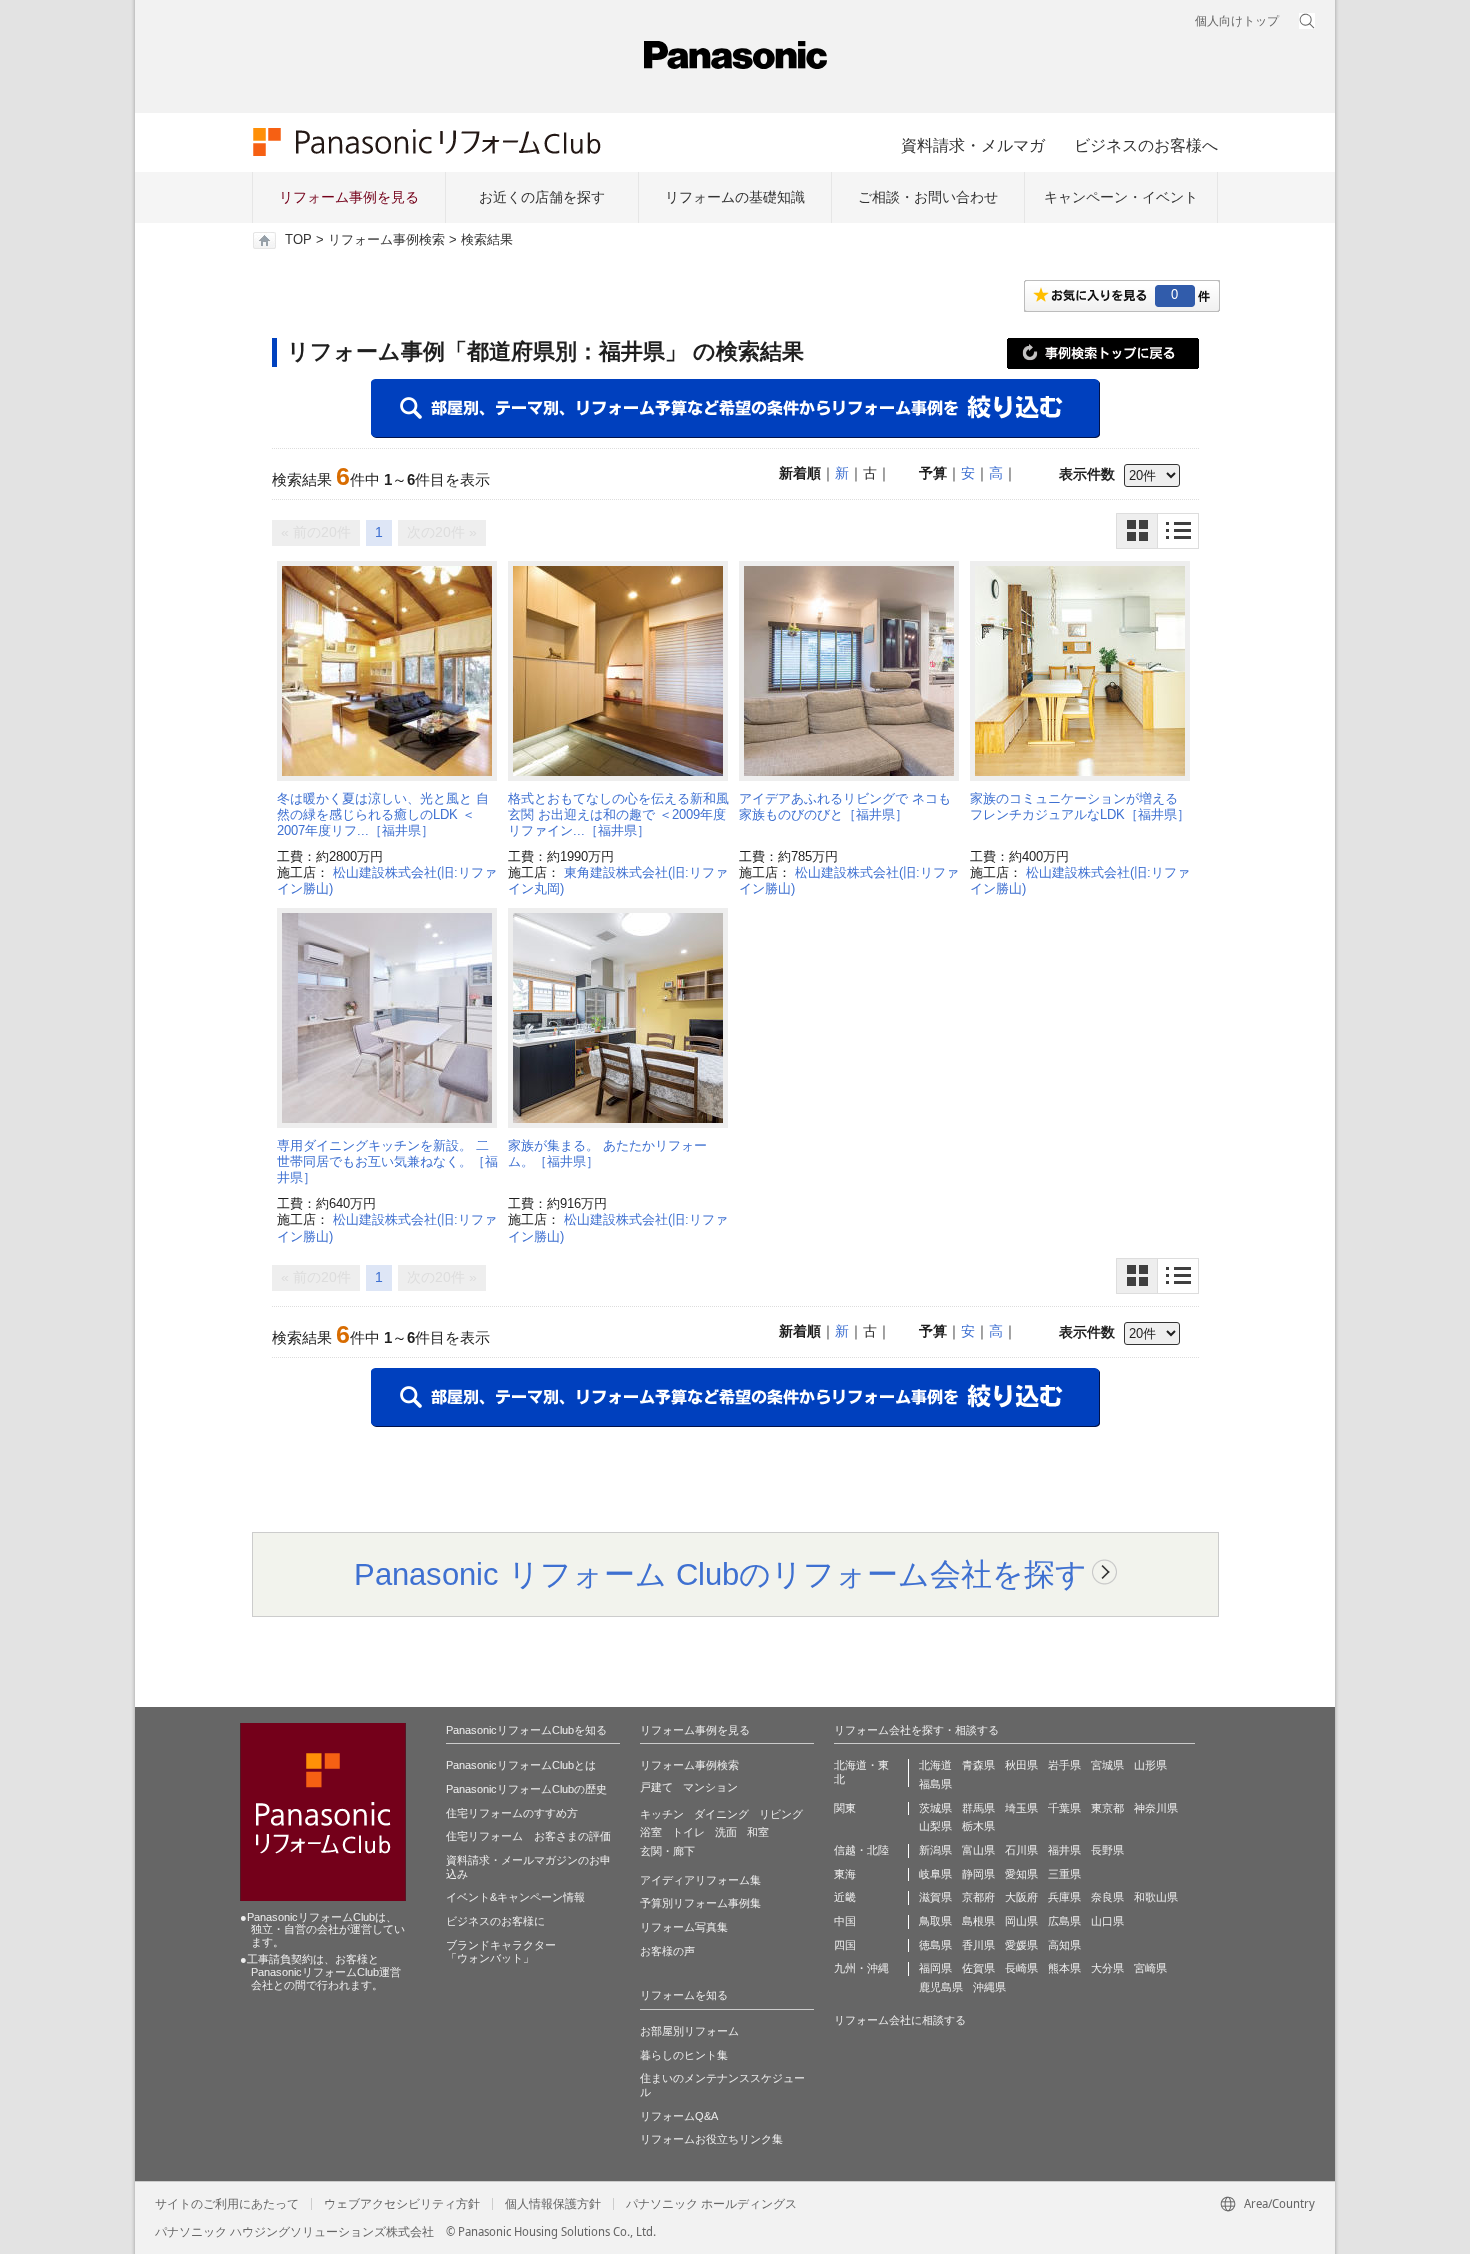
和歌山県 (1156, 1897)
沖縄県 (989, 1987)
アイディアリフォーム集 (700, 1880)
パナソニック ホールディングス (711, 2204)
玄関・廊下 (667, 1851)
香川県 (978, 1945)
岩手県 (1064, 1765)
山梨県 (935, 1826)
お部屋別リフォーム (689, 2031)
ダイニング (721, 1814)
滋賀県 (935, 1897)
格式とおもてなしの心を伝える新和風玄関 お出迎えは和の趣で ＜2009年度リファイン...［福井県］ (618, 815)
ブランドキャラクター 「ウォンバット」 (501, 1952)
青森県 (978, 1765)
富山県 (978, 1850)
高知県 (1064, 1945)
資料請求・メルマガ (973, 145)
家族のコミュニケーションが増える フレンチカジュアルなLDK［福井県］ (1080, 806)
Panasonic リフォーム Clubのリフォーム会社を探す (720, 1574)
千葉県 (1064, 1808)
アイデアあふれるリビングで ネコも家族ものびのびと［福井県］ (845, 806)
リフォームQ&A (679, 2116)
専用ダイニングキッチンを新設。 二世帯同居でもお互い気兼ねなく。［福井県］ (387, 1162)
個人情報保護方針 (553, 2204)
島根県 (978, 1921)
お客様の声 (667, 1951)
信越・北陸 (861, 1850)
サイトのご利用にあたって (227, 2204)
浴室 (651, 1832)
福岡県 (935, 1968)
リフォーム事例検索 (386, 240)
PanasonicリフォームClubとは (521, 1765)
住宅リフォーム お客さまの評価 (528, 1836)
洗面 (726, 1832)
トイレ (688, 1832)
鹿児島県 (941, 1987)
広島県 (1064, 1921)
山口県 (1107, 1921)
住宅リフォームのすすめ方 (512, 1813)
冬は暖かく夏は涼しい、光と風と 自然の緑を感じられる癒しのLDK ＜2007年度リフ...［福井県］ (383, 815)
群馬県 (978, 1808)
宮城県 (1107, 1765)
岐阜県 (935, 1874)
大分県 (1107, 1968)
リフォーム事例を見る (349, 197)
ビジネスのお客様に (495, 1921)
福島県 (935, 1784)
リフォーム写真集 (684, 1927)
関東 (845, 1808)
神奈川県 (1156, 1808)
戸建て (656, 1787)
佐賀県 (978, 1968)
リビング (781, 1814)
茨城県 (935, 1808)
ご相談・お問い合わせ (928, 197)
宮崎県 (1150, 1968)
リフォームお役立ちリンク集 (711, 2139)
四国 (845, 1945)
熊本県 (1064, 1968)
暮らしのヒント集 (684, 2055)
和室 (758, 1832)
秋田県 (1021, 1765)
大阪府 (1021, 1897)
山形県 (1150, 1765)
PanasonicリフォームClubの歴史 (526, 1789)
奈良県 (1107, 1897)
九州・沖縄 (861, 1968)
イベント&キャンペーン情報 (515, 1897)
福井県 (1064, 1850)
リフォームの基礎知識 (735, 197)
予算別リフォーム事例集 (700, 1903)
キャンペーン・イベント (1121, 197)
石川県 (1021, 1850)
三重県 (1064, 1874)
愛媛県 (1021, 1945)
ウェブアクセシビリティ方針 (402, 2204)
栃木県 (978, 1826)
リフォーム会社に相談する (900, 2020)
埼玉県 (1021, 1808)
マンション (710, 1787)
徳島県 (935, 1945)
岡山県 (1021, 1921)
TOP (298, 240)
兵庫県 (1064, 1897)
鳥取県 (935, 1921)
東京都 (1107, 1808)
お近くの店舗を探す (542, 197)
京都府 (978, 1897)
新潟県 (935, 1850)
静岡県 (978, 1874)
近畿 (845, 1897)
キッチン (662, 1814)
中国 (845, 1921)
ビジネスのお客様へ (1146, 145)
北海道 (935, 1765)
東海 (845, 1874)
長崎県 (1021, 1968)
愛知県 (1021, 1874)
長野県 (1107, 1850)
